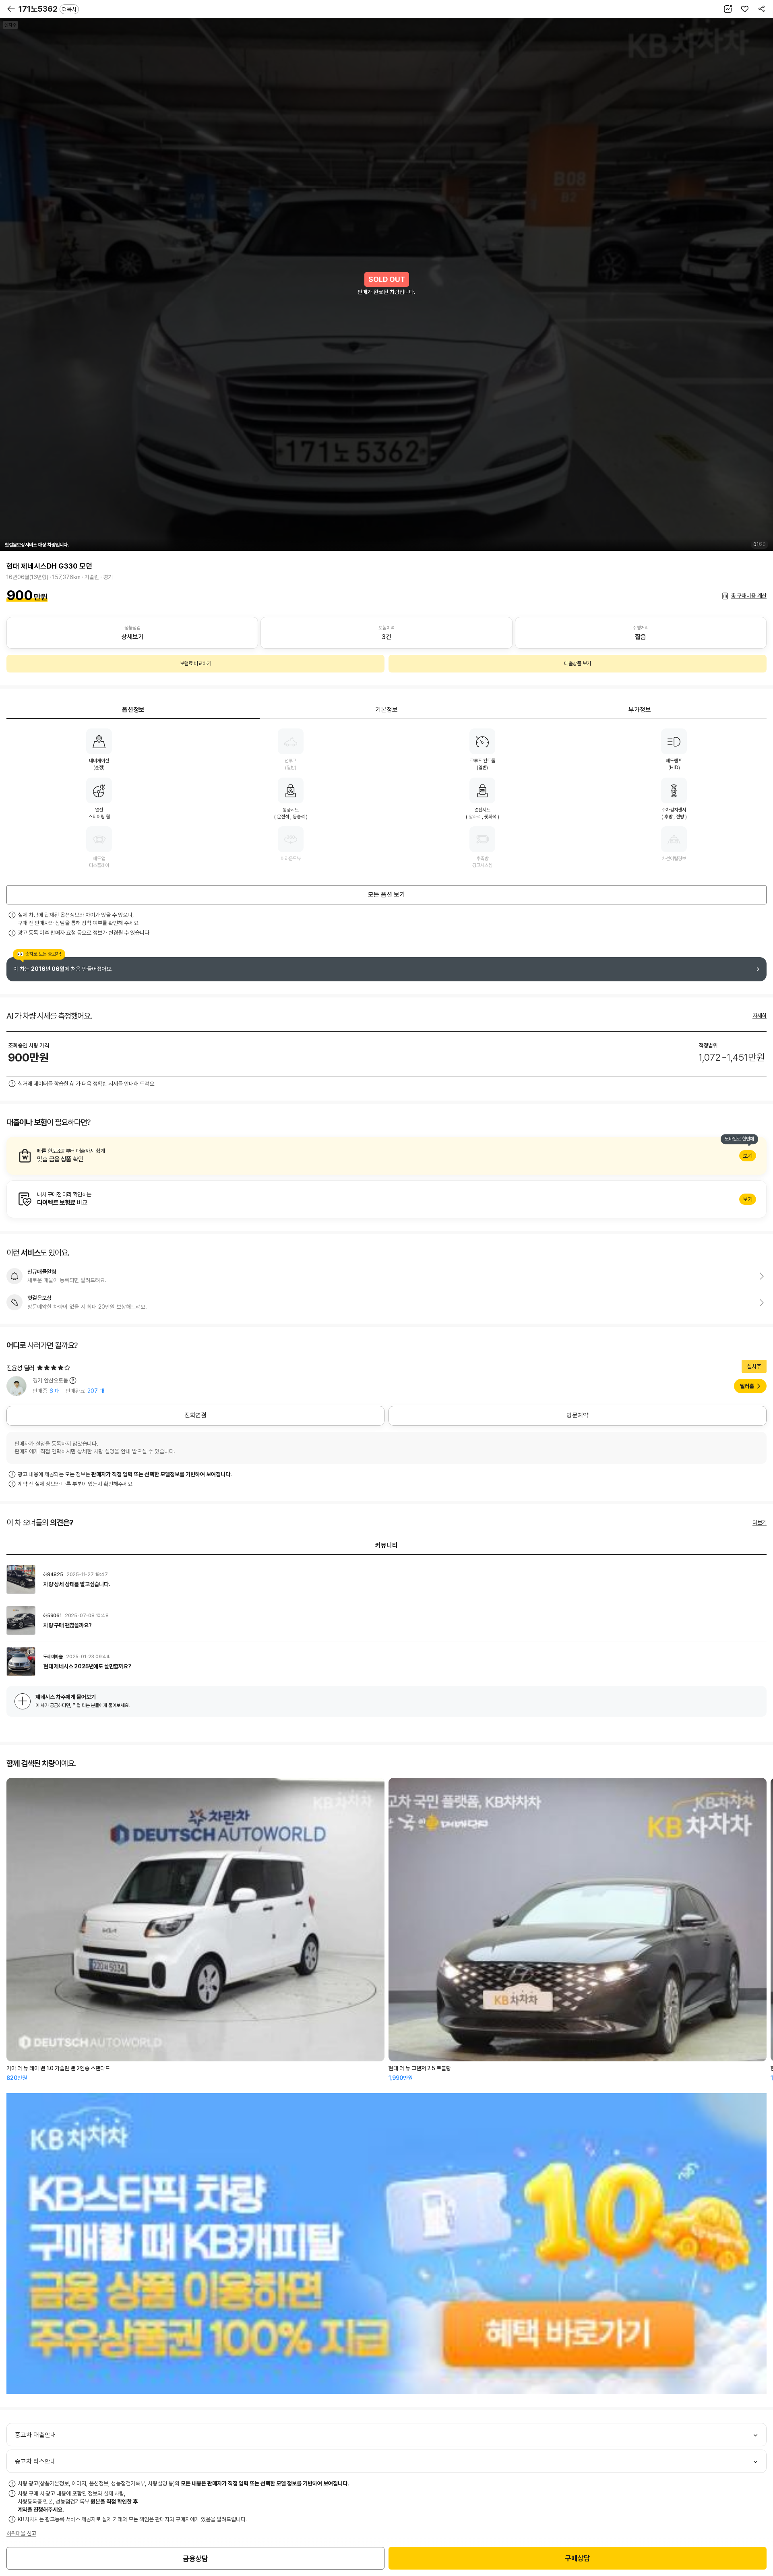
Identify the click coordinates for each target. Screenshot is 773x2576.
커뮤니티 (386, 1545)
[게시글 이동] (386, 1579)
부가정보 (640, 710)
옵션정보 (133, 710)
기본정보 (386, 710)
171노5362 (48, 9)
